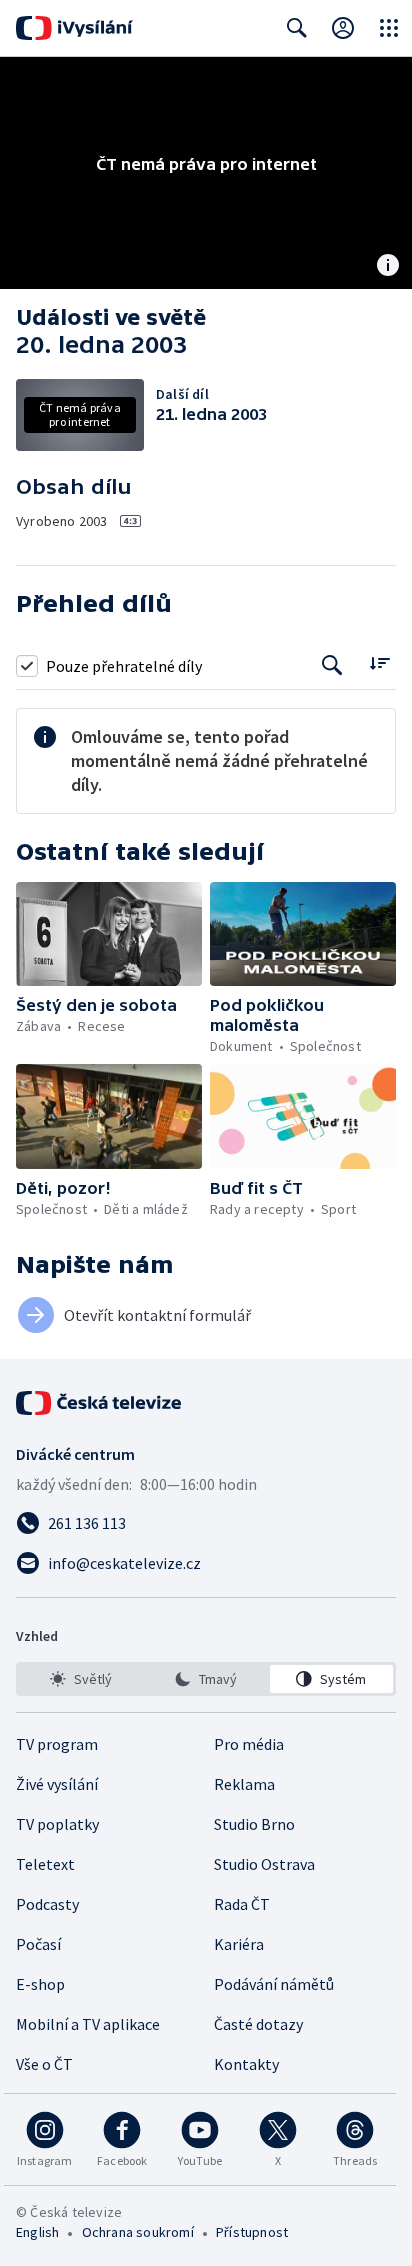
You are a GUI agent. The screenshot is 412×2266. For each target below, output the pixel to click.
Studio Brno (254, 1824)
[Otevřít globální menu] (389, 28)
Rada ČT (242, 1904)
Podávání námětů (274, 1984)
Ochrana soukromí (138, 2232)
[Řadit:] (379, 663)
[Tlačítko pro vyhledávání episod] (332, 665)
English (37, 2232)
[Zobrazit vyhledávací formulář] (297, 28)
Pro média (249, 1744)
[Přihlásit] (343, 28)
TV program (57, 1744)
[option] (80, 1679)
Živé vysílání (57, 1784)
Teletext (45, 1864)
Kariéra (239, 1944)
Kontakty (246, 2064)
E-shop (40, 1984)
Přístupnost (252, 2232)
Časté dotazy (258, 2024)
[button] (109, 934)
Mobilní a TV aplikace (88, 2024)
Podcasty (47, 1904)
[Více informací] (388, 267)
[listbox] (206, 1679)
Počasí (38, 1944)
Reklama (244, 1784)
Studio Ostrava (264, 1864)
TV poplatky (57, 1824)
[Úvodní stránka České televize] (100, 1403)
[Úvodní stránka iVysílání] (74, 28)
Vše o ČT (44, 2064)
